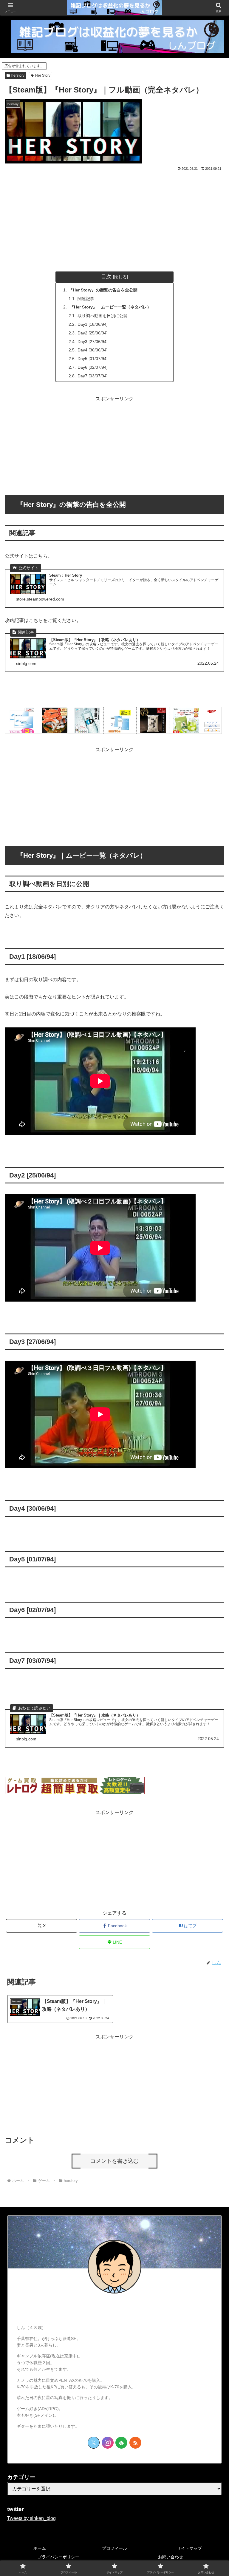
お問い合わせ (171, 2557)
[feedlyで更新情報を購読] (121, 2443)
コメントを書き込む (114, 2161)
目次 (106, 277)
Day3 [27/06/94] (93, 342)
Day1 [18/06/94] (93, 324)
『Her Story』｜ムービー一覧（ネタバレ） (110, 307)
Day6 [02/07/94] (93, 367)
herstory (18, 75)
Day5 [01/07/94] (93, 359)
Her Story (43, 75)
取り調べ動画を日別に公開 (103, 316)
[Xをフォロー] (94, 2443)
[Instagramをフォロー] (108, 2443)
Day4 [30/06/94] (93, 350)
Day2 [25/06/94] (93, 333)
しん (114, 2310)
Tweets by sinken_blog (31, 2518)
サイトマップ (189, 2548)
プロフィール (114, 2548)
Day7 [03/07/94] (93, 376)
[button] (212, 1453)
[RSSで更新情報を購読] (135, 2443)
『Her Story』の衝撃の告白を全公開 (103, 290)
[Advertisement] (114, 217)
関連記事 (86, 299)
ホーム (40, 2548)
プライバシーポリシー (58, 2557)
